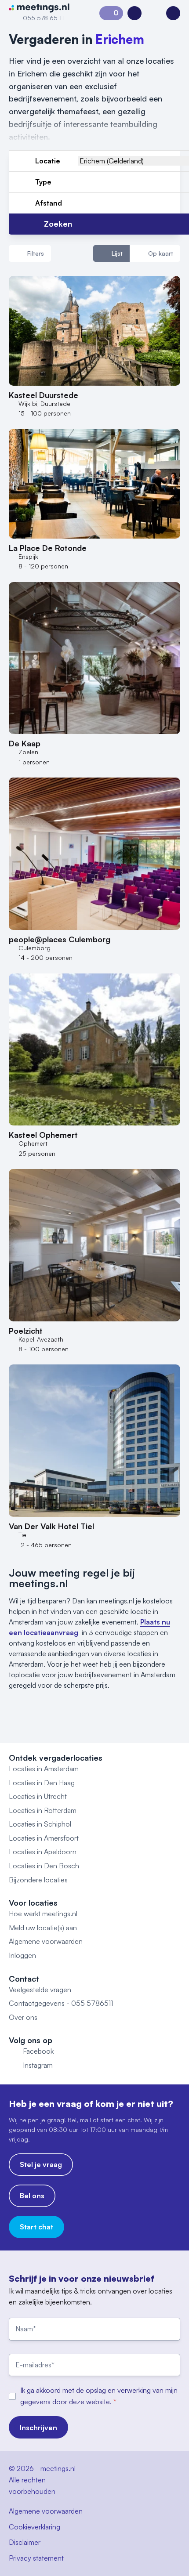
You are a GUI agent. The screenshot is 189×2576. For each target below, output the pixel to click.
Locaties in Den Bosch (44, 1866)
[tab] (111, 253)
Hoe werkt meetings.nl (43, 1914)
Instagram (38, 2065)
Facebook (38, 2051)
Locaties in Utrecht (38, 1796)
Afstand (49, 203)
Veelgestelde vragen (40, 1990)
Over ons (23, 2017)
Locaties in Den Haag (42, 1783)
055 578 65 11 (43, 18)
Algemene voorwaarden (46, 1941)
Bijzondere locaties (38, 1880)
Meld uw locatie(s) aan (43, 1928)
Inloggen (22, 1955)
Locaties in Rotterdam (43, 1810)
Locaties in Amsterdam (44, 1769)
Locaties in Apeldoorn (43, 1852)
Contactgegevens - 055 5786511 (61, 2003)
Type (43, 182)
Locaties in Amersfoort (44, 1838)
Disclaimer (25, 2542)
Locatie (48, 161)
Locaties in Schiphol (40, 1824)
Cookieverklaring (35, 2527)
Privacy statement (36, 2558)
